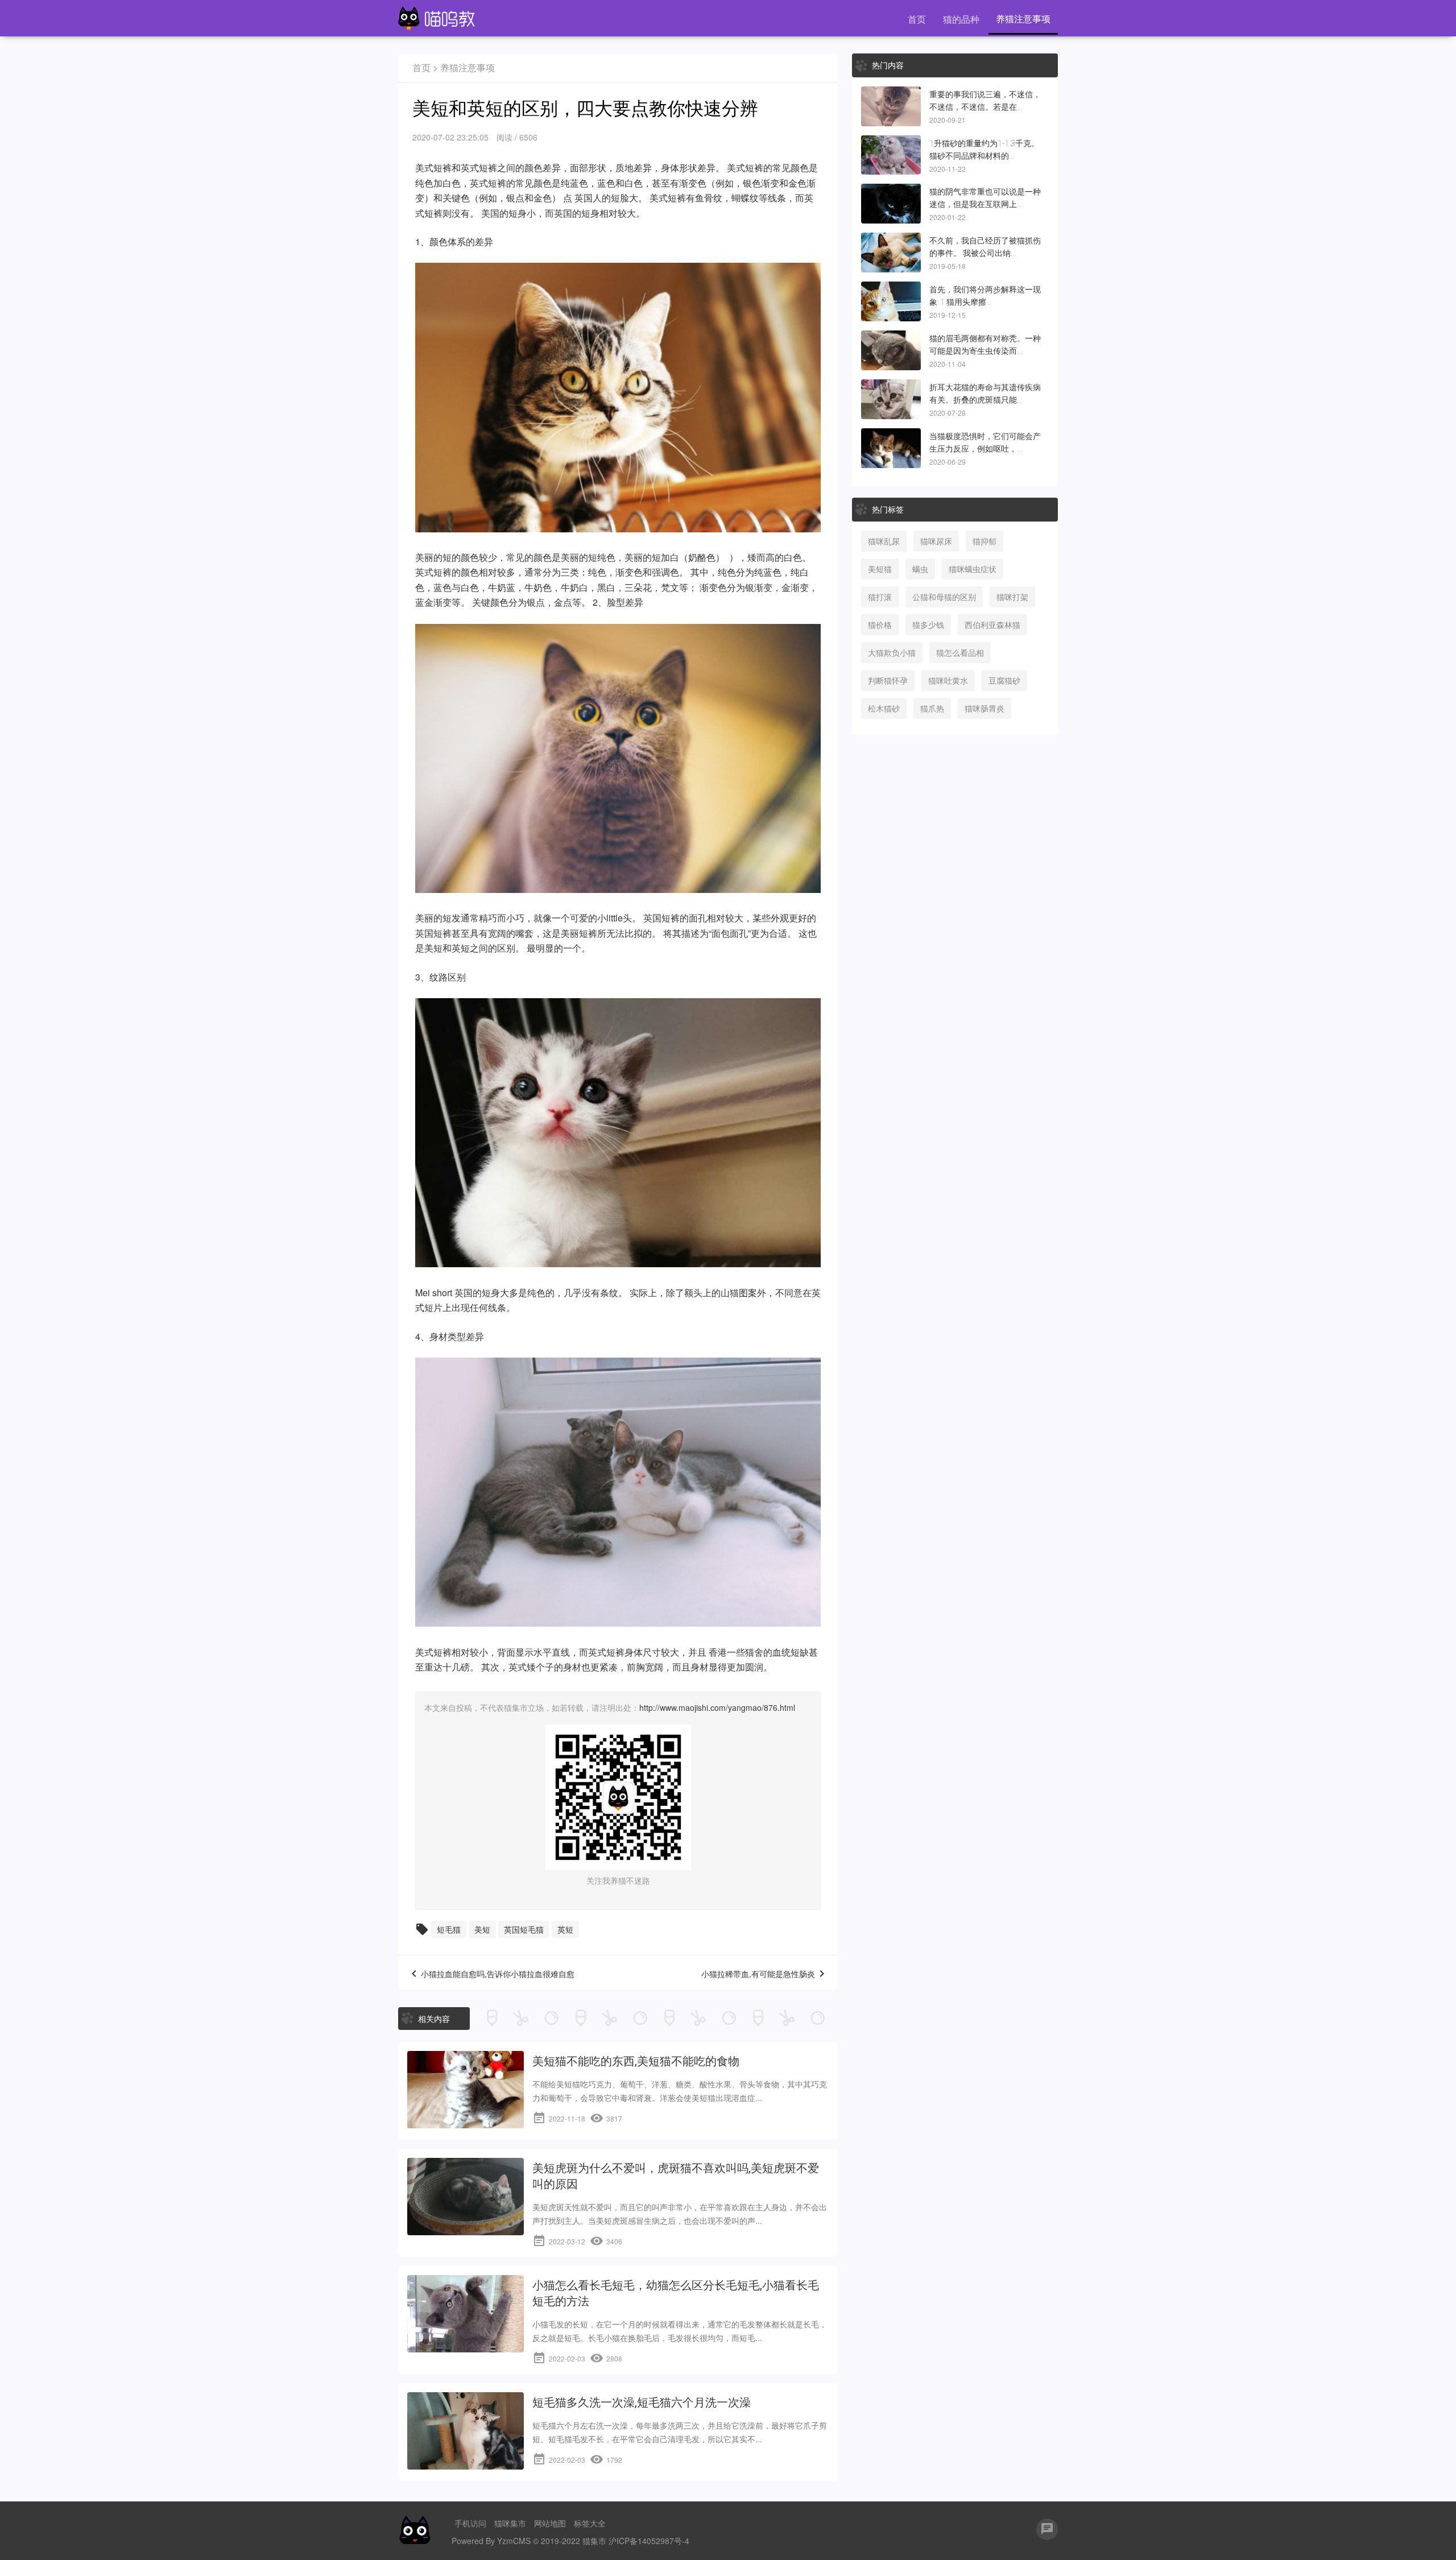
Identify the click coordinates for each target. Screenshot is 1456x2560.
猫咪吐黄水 (948, 680)
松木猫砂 (884, 708)
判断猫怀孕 (888, 680)
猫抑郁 (985, 541)
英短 (461, 948)
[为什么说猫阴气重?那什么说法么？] (891, 204)
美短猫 (880, 569)
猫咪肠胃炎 (985, 708)
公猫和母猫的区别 (944, 597)
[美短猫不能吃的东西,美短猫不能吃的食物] (466, 2090)
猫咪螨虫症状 (973, 569)
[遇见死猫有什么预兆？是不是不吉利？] (891, 106)
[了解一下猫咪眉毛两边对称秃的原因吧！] (891, 350)
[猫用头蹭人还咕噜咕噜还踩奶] (891, 301)
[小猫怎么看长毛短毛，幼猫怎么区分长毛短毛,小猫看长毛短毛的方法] (466, 2314)
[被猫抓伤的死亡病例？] (891, 253)
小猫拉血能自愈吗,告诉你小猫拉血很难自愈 (498, 1974)
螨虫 (920, 569)
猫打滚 (880, 597)
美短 (482, 1929)
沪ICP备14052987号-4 (649, 2541)
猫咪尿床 (936, 541)
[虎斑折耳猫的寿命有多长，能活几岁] (891, 399)
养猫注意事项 (1023, 18)
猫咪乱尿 (884, 541)
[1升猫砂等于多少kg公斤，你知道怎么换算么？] (891, 155)
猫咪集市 (510, 2523)
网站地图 (550, 2523)
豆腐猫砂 (1004, 680)
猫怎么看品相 (960, 652)
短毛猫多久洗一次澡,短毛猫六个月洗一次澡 (642, 2402)
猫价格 (880, 625)
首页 (917, 19)
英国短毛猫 (524, 1929)
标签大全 (590, 2523)
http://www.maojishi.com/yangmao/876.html (717, 1707)
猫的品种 (961, 19)
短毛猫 (449, 1929)
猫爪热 (932, 708)
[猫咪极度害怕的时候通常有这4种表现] (891, 448)
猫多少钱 (928, 625)
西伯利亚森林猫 (992, 625)
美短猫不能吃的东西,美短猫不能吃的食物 (636, 2061)
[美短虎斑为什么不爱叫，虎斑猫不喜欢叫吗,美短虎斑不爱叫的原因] (466, 2197)
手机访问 (470, 2523)
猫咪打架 (1012, 597)
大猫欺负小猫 (892, 652)
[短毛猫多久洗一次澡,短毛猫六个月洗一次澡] (466, 2431)
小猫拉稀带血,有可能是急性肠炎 (758, 1974)
